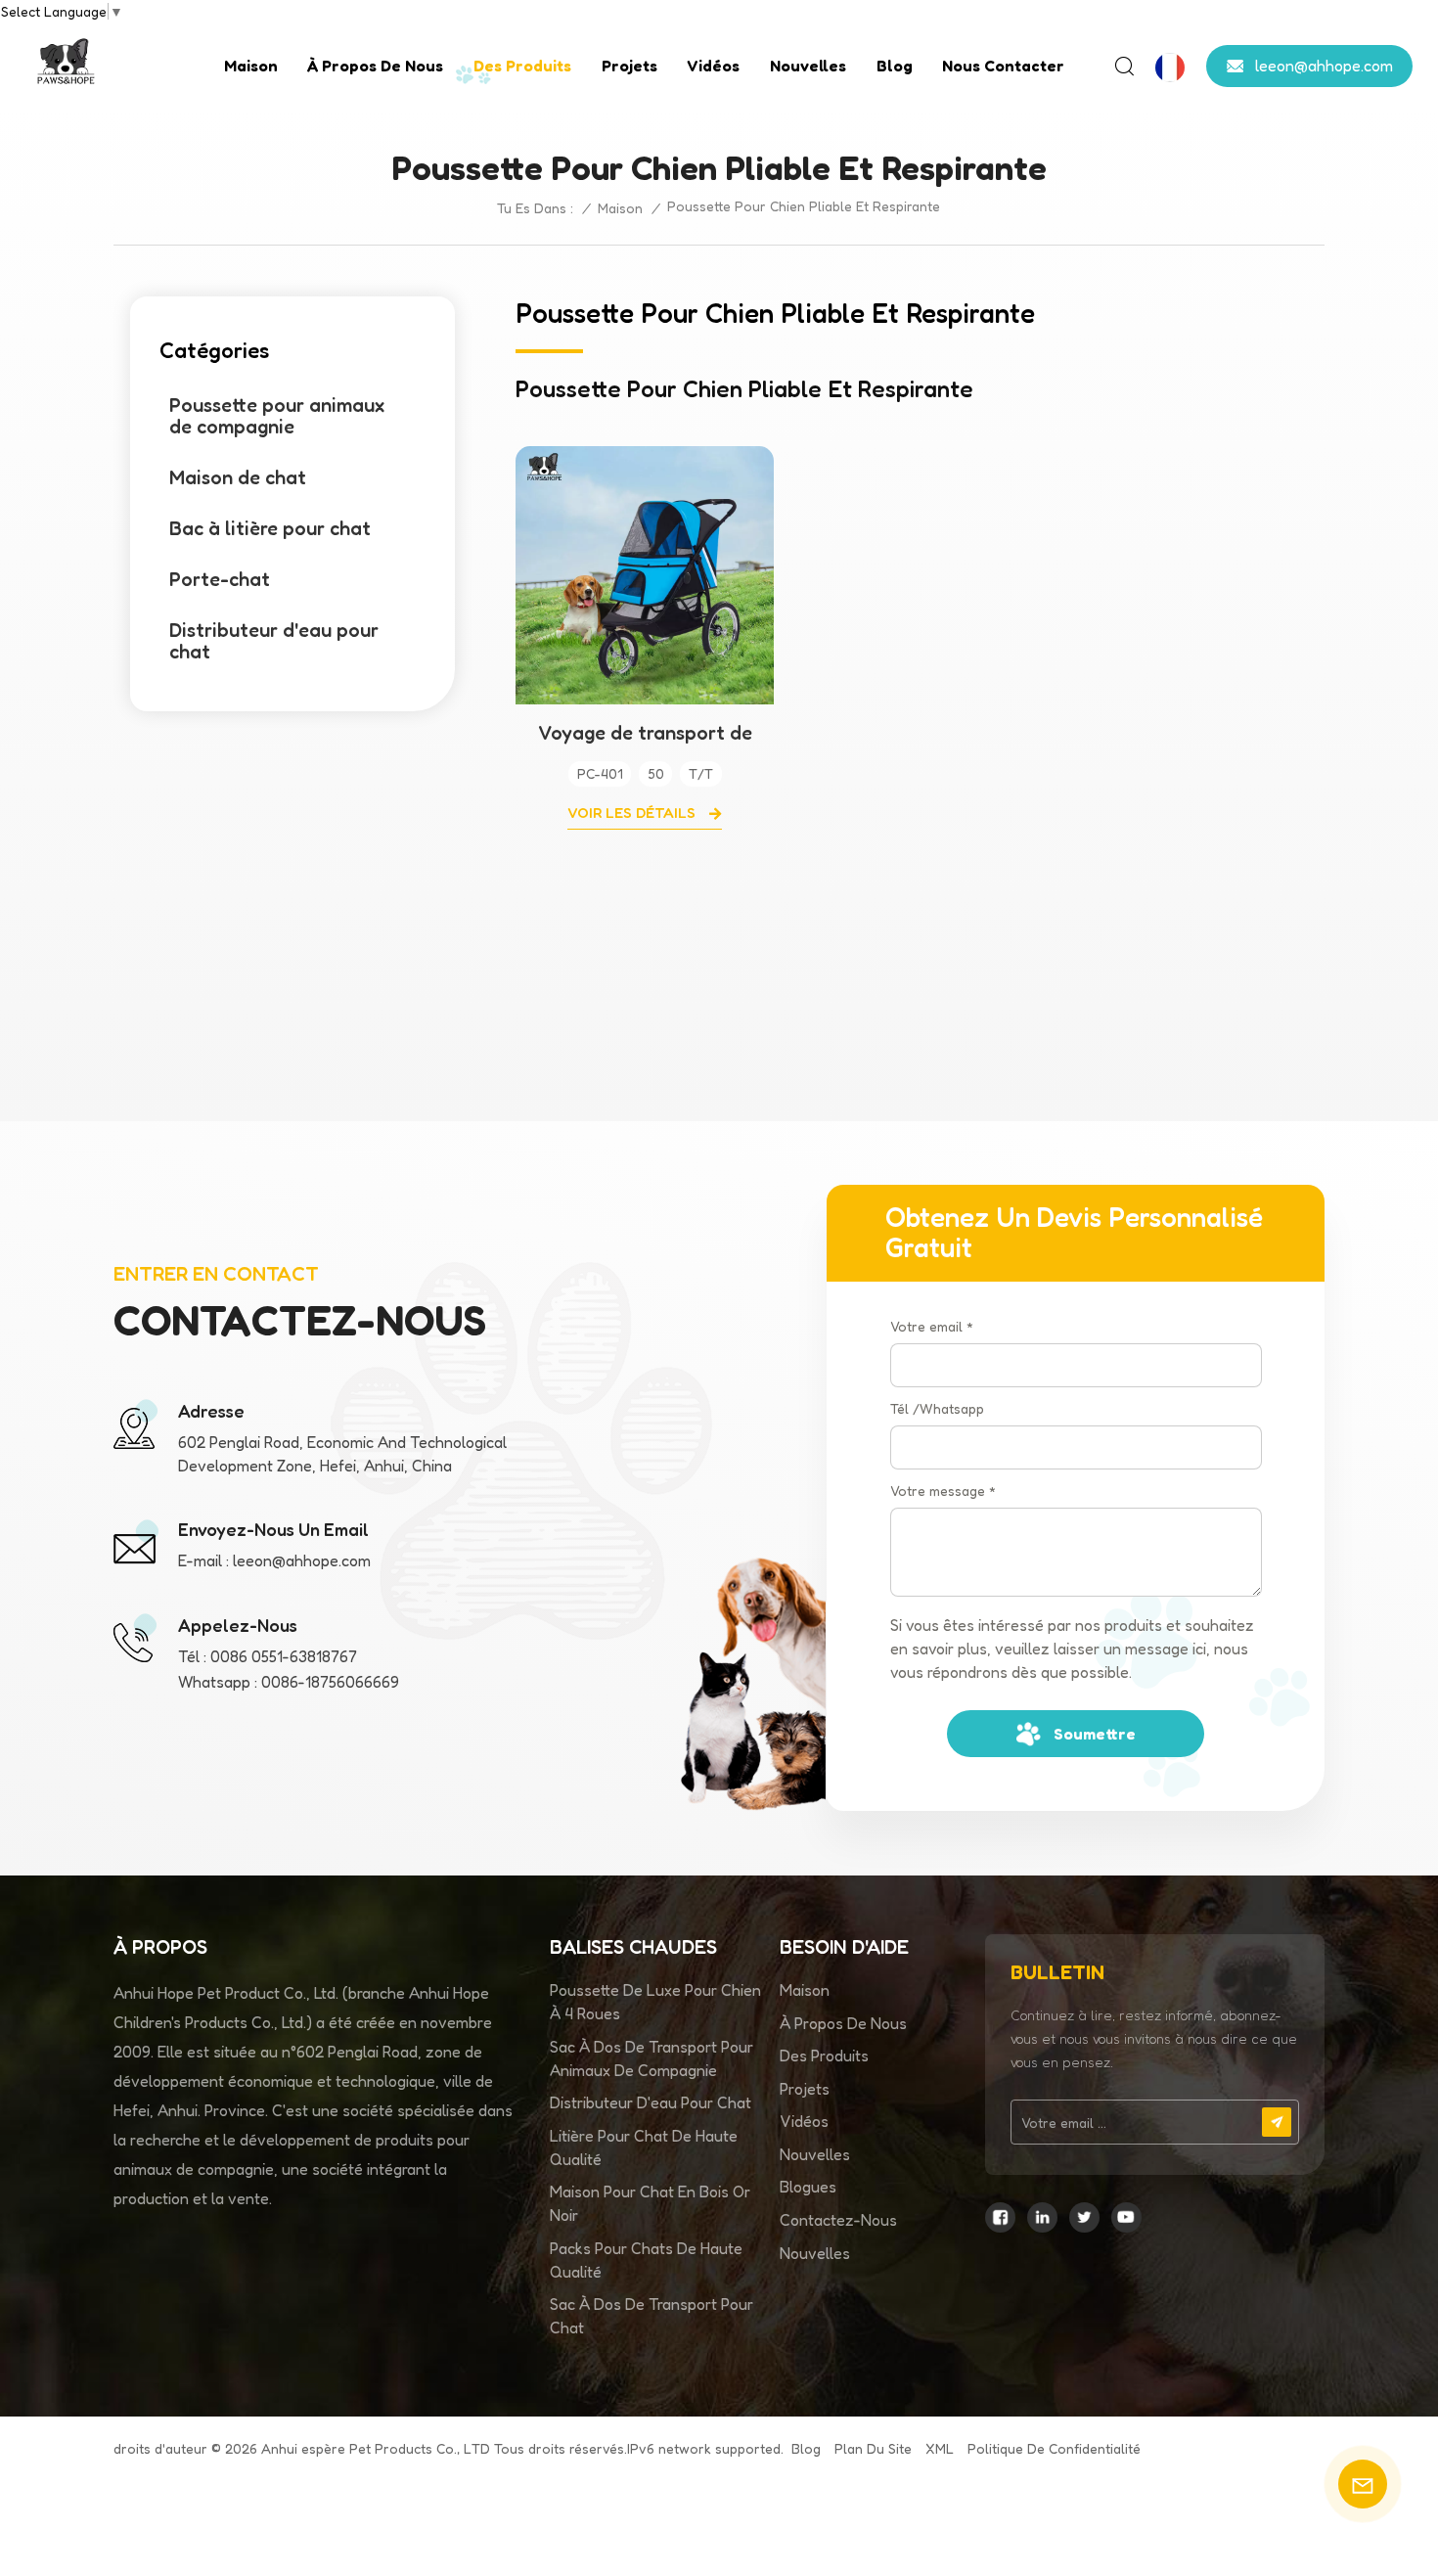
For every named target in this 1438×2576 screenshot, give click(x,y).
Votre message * (943, 1491)
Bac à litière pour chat (270, 528)
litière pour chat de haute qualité (644, 2147)
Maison (251, 66)
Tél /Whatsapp (937, 1408)
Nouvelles (808, 66)
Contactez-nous (838, 2220)
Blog (895, 66)
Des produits (522, 66)
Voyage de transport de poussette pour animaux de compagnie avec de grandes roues (645, 733)
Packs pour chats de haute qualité (646, 2260)
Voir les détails (633, 813)
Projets (629, 66)
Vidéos (713, 66)
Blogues (808, 2187)
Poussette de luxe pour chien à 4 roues (655, 2002)
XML (940, 2448)
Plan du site (873, 2448)
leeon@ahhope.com (1324, 65)
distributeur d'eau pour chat (651, 2102)
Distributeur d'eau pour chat (274, 641)
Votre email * (932, 1326)
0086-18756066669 (330, 1682)
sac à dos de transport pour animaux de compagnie (652, 2058)
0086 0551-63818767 (284, 1656)
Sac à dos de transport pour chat (652, 2316)
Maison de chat (238, 477)
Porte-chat (220, 579)
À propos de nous (375, 66)
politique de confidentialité (1054, 2448)
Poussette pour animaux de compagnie (277, 416)
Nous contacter (1003, 66)
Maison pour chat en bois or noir (650, 2203)
